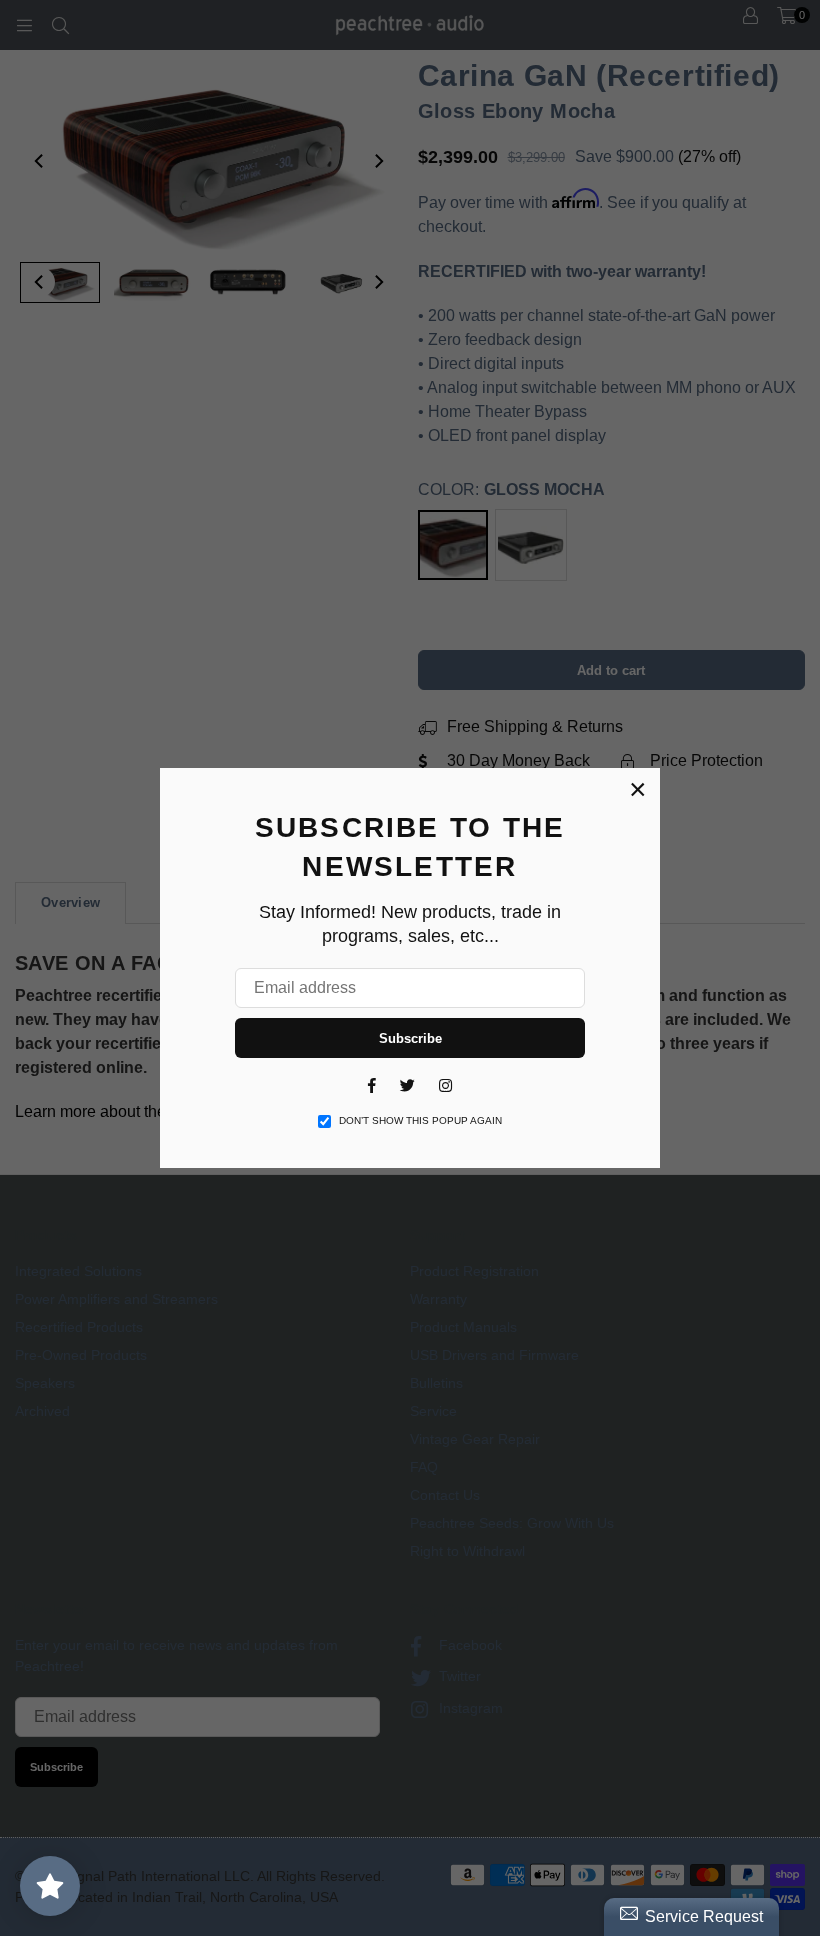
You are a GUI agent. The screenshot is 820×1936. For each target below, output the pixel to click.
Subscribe (410, 1038)
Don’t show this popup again (420, 1120)
